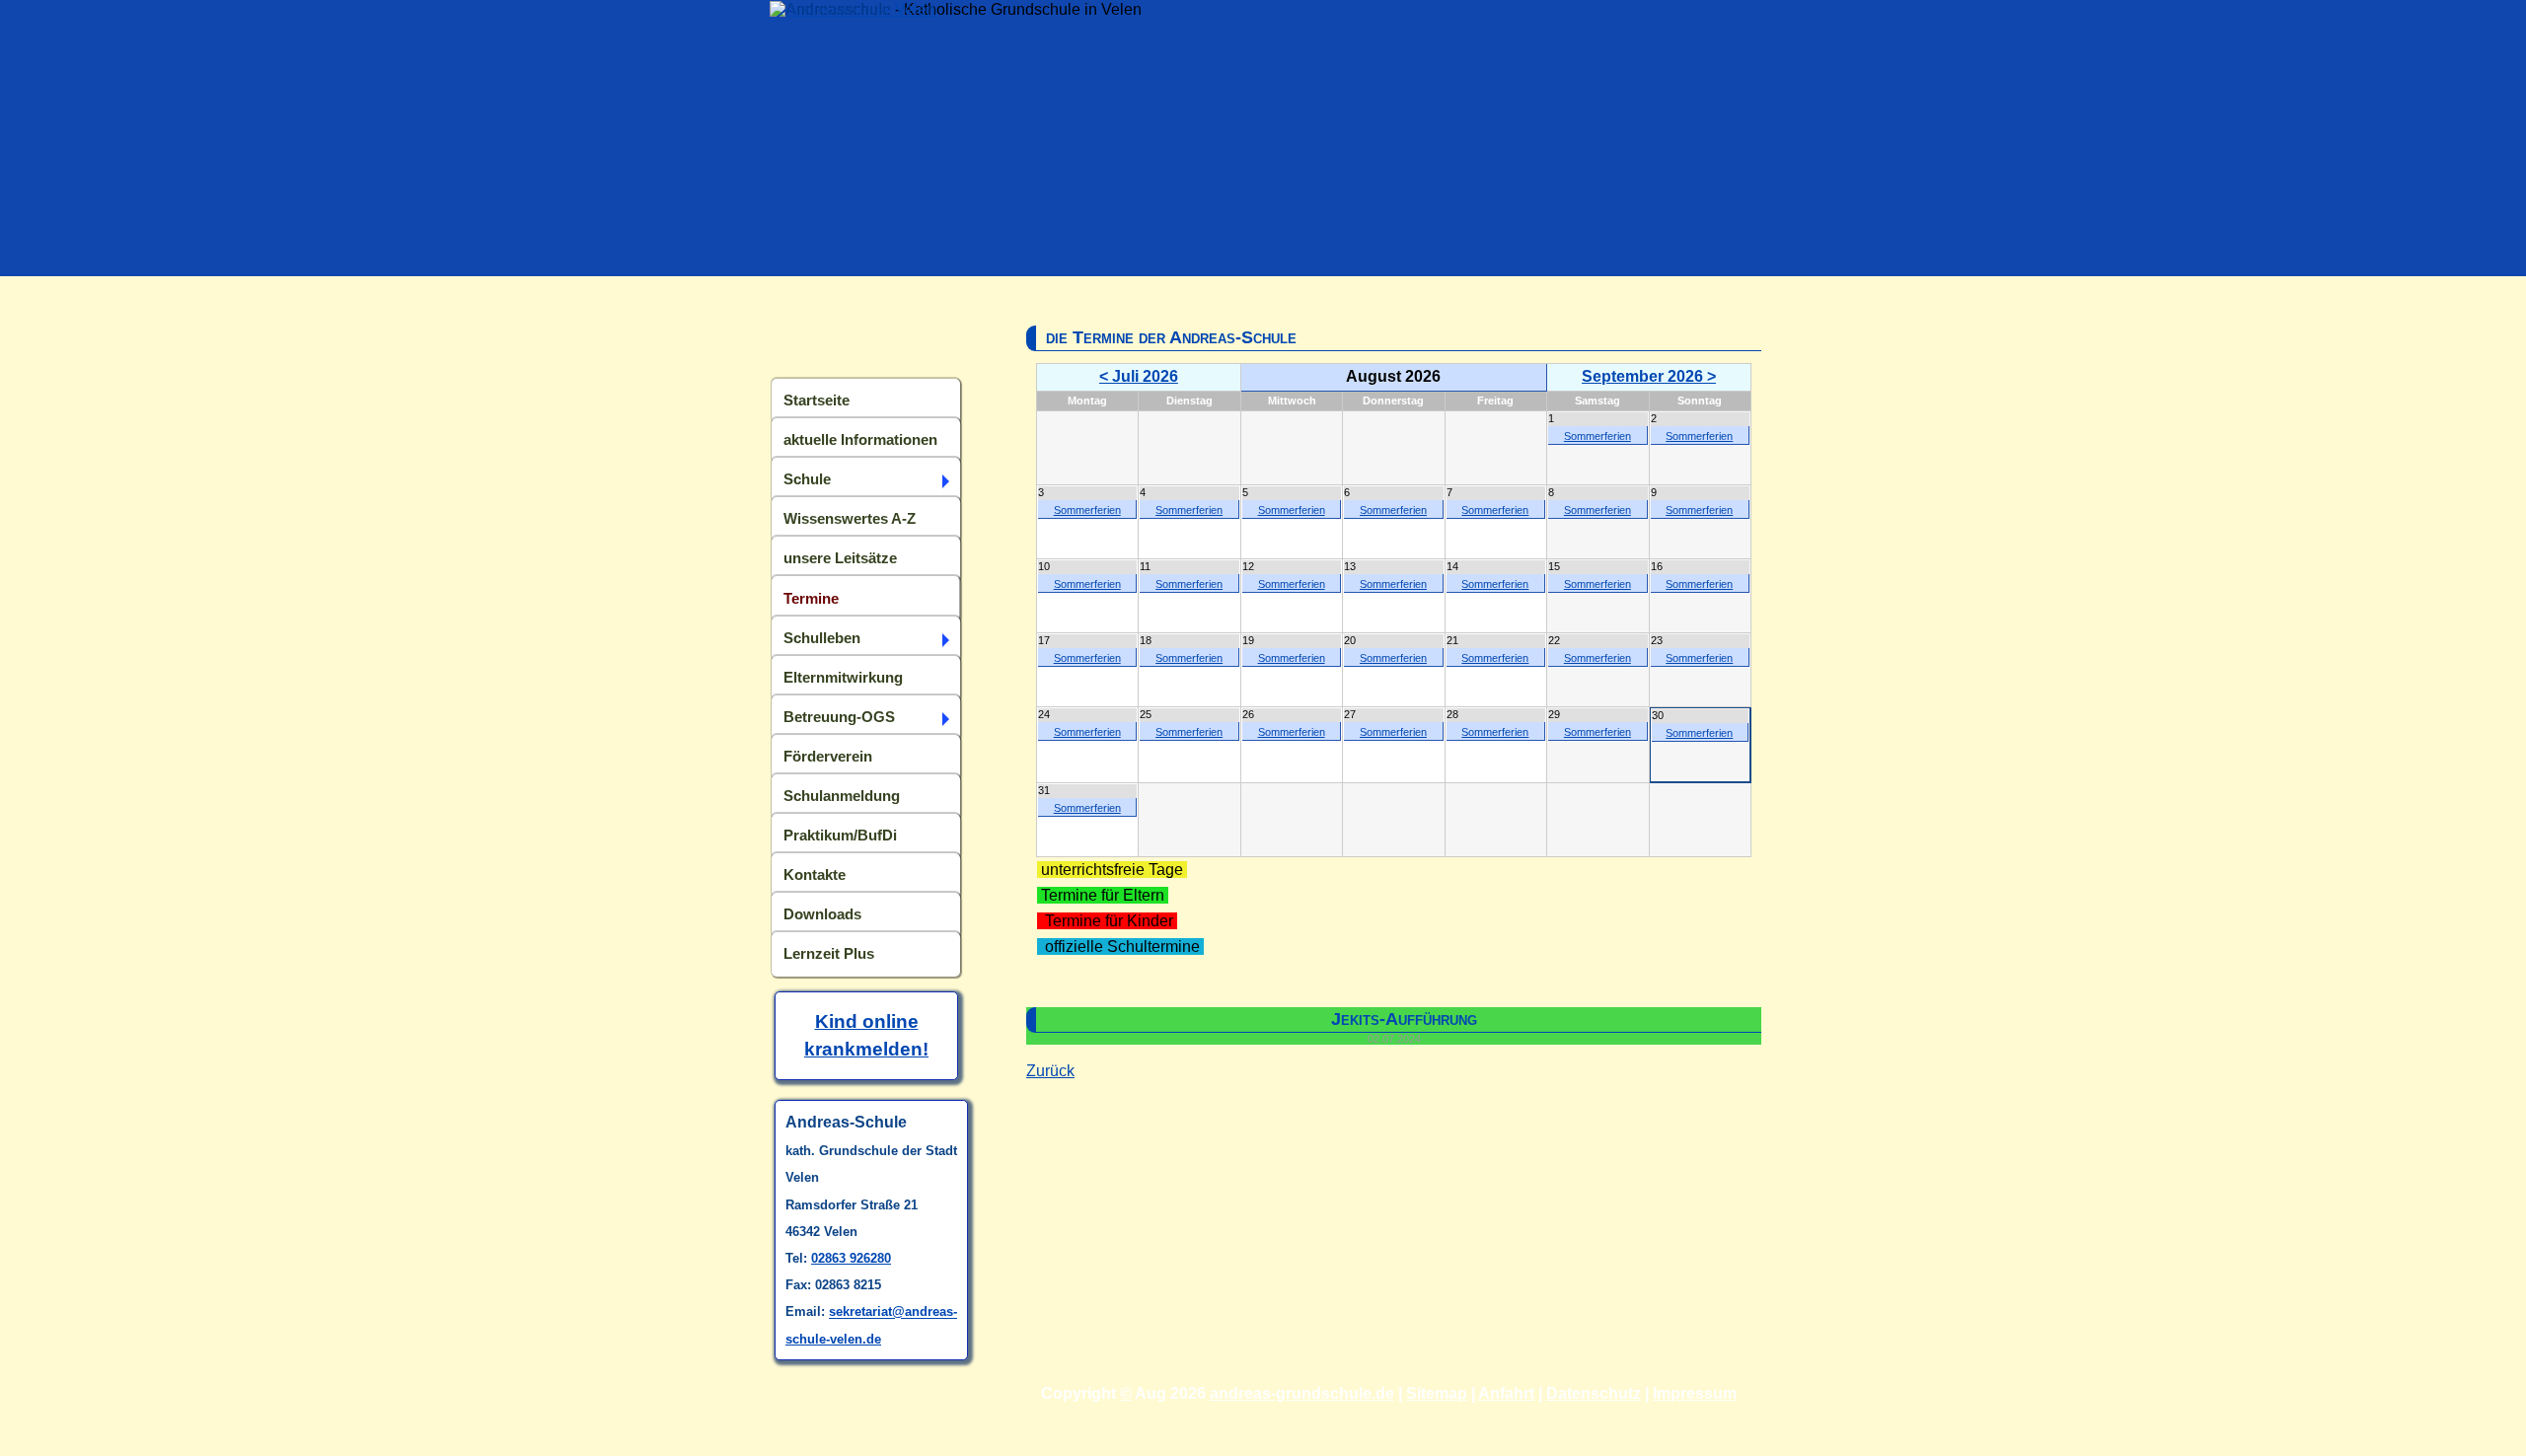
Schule (807, 479)
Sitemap (1437, 1393)
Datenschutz (1594, 1393)
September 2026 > (1649, 376)
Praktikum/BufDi (840, 835)
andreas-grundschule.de (1302, 1393)
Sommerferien (1597, 436)
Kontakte (815, 874)
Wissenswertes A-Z (850, 518)
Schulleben (822, 638)
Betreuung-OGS (839, 717)
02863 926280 (851, 1258)
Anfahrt (1506, 1393)
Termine (811, 598)
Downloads (822, 914)
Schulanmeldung (842, 796)
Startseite (817, 400)
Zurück (1050, 1071)
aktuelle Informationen (860, 439)
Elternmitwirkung (843, 677)
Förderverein (828, 756)
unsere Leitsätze (840, 558)
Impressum (1695, 1393)
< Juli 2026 (1139, 376)
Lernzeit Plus (829, 953)
